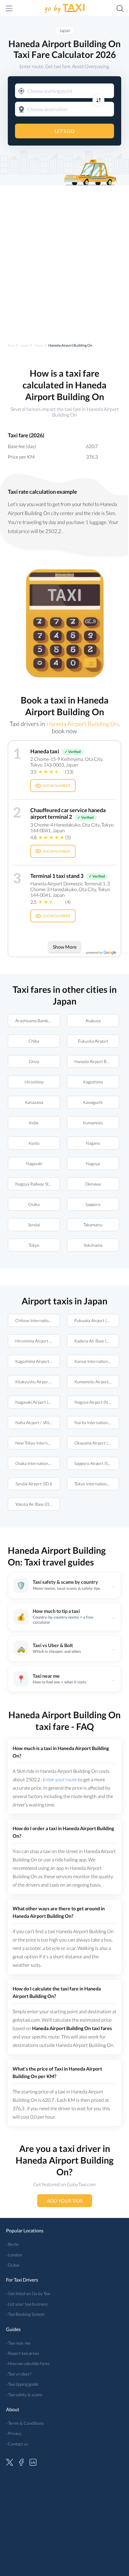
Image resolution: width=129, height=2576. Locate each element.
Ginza (34, 1061)
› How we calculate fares (28, 2363)
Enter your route (60, 1779)
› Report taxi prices (23, 2353)
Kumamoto (93, 1123)
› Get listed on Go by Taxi (28, 2293)
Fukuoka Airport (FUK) (95, 1320)
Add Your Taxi (65, 2201)
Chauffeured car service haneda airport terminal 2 (68, 813)
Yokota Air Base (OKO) (36, 1504)
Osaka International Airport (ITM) (38, 1463)
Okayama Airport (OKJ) (96, 1443)
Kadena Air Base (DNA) (96, 1341)
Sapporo (93, 1204)
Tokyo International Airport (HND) (97, 1484)
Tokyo (34, 1245)
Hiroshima (34, 1082)
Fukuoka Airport (93, 1041)
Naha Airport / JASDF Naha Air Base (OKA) (38, 1422)
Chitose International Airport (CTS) (38, 1320)
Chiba (34, 1041)
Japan (65, 30)
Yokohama (93, 1245)
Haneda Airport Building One (97, 1061)
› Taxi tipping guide (22, 2384)
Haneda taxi (45, 751)
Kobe (34, 1123)
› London (14, 2255)
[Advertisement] (64, 259)
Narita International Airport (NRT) (97, 1422)
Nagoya (93, 1163)
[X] (10, 2461)
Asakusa (93, 1021)
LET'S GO (64, 131)
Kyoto (34, 1143)
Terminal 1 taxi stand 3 (57, 876)
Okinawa (93, 1184)
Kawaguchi (93, 1102)
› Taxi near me (18, 2343)
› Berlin (12, 2244)
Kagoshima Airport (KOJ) (38, 1361)
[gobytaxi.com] (64, 9)
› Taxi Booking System (25, 2314)
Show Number (57, 786)
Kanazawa (34, 1102)
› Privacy (14, 2433)
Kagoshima (93, 1082)
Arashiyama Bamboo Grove (38, 1021)
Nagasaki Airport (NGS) (36, 1402)
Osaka (34, 1204)
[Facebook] (21, 2461)
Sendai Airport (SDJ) (34, 1484)
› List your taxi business (27, 2304)
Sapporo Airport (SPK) (94, 1463)
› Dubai (13, 2265)
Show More (65, 947)
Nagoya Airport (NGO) (95, 1402)
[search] (120, 8)
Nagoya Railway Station (37, 1184)
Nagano (93, 1143)
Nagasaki (34, 1163)
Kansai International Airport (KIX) (97, 1361)
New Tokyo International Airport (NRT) (38, 1443)
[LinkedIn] (33, 2461)
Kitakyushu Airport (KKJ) (38, 1382)
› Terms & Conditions (25, 2423)
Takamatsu (93, 1225)
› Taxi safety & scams (24, 2395)
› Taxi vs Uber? (19, 2374)
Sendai (34, 1225)
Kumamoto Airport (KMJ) (97, 1382)
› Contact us (17, 2444)
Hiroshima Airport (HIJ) (37, 1341)
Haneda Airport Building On (82, 724)
